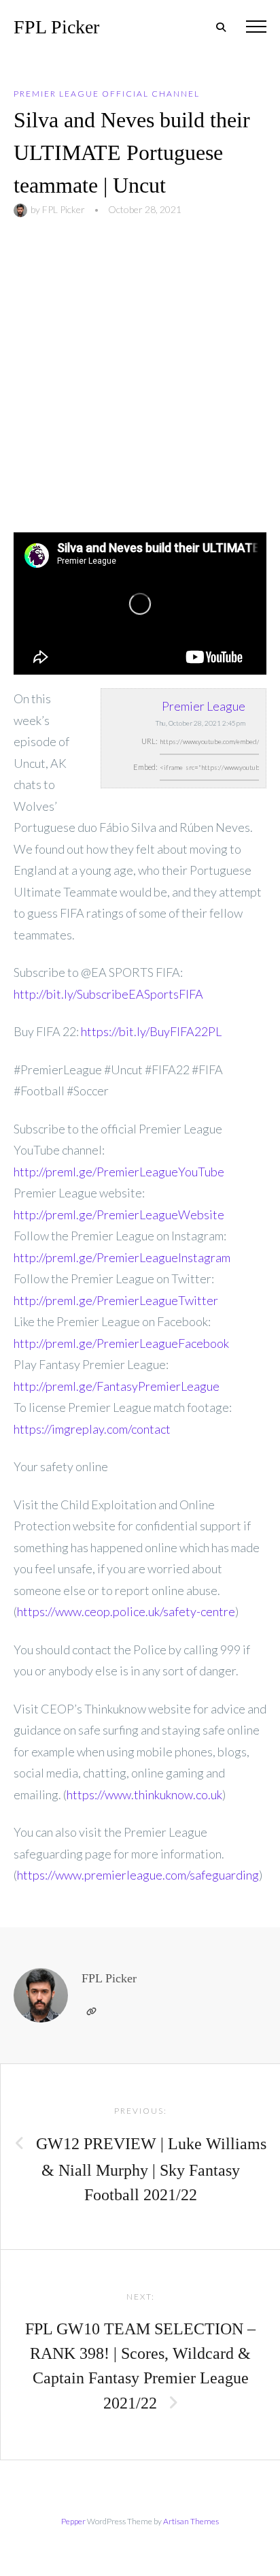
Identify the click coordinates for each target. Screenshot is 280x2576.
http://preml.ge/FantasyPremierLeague (117, 1386)
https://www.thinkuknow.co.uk (144, 1794)
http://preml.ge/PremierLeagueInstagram (122, 1257)
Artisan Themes (191, 2521)
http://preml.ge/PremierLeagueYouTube (119, 1172)
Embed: (145, 767)
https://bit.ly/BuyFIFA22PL (151, 1031)
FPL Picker (56, 27)
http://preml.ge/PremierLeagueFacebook (121, 1343)
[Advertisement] (140, 385)
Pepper (73, 2521)
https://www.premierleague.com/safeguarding (138, 1875)
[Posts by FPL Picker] (22, 209)
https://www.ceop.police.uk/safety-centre (126, 1611)
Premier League (204, 706)
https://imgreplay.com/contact (92, 1429)
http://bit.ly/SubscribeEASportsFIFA (108, 994)
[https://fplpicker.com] (91, 2012)
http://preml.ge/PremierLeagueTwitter (116, 1300)
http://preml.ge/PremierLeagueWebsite (119, 1214)
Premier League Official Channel (107, 94)
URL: (150, 741)
